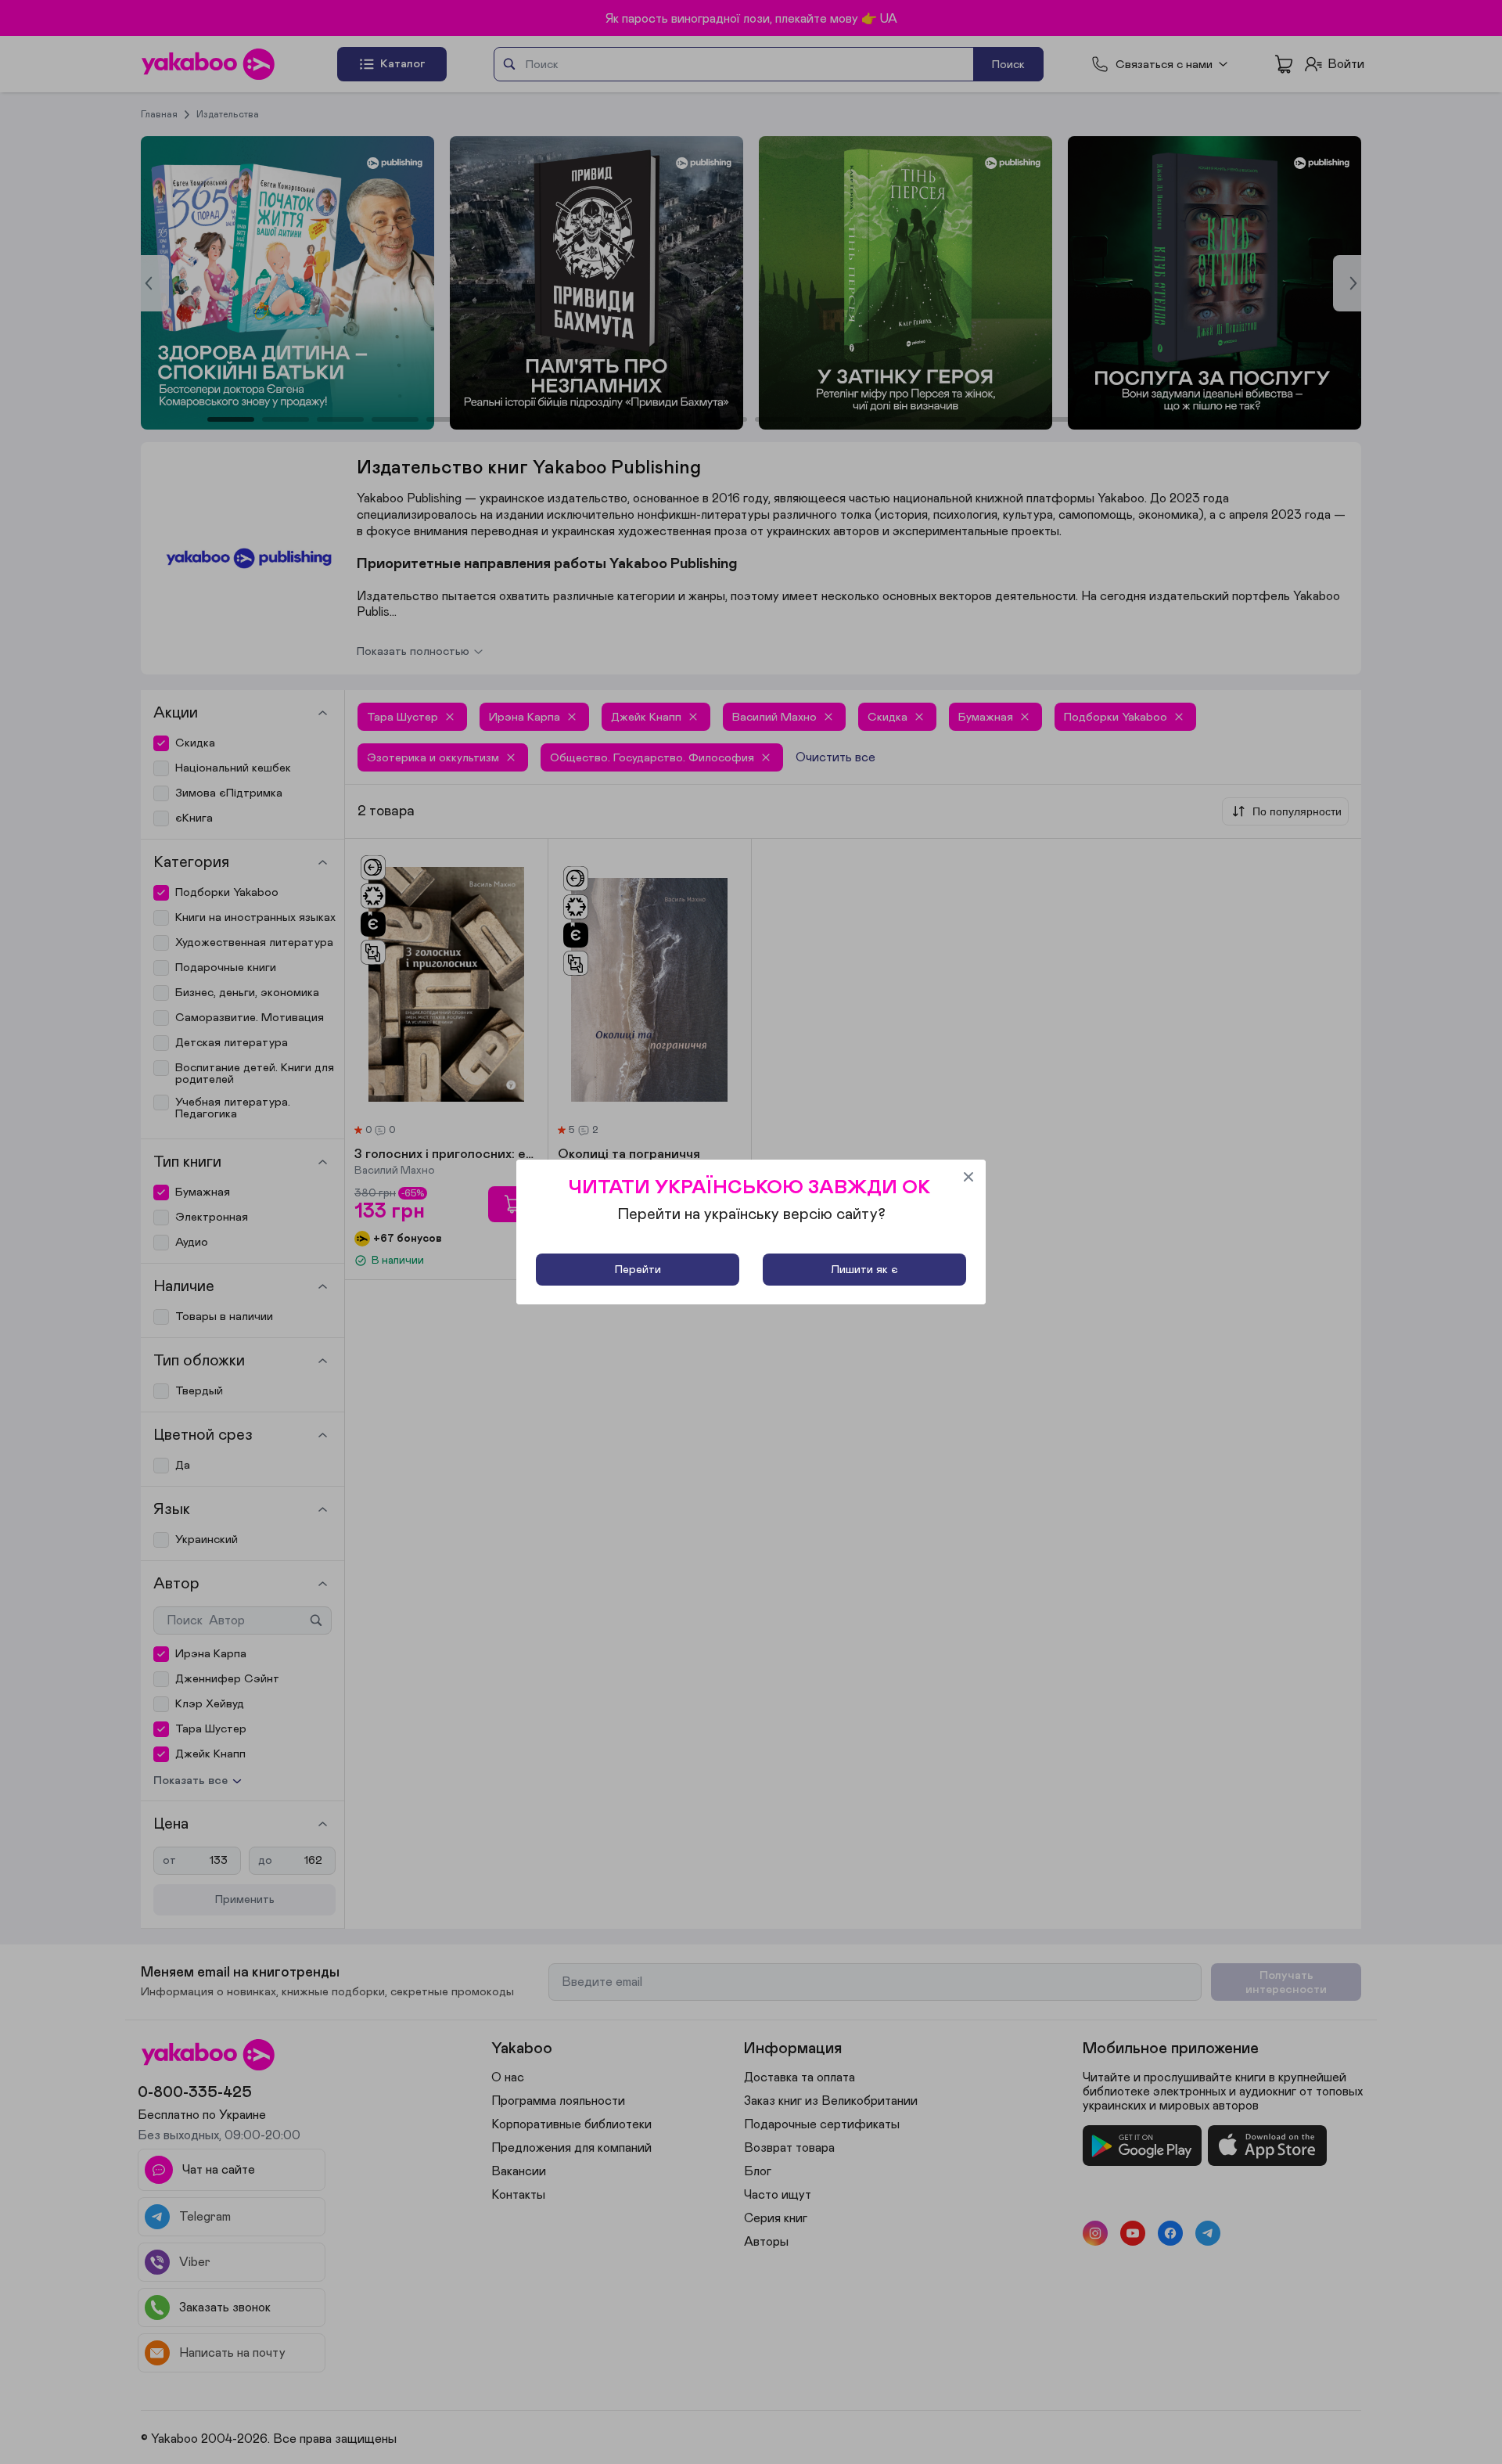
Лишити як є (864, 1270)
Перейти (638, 1270)
